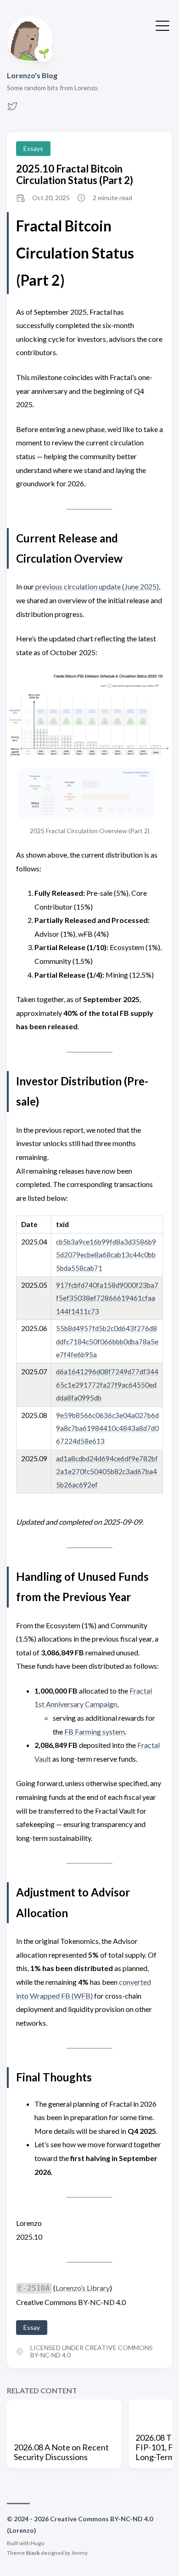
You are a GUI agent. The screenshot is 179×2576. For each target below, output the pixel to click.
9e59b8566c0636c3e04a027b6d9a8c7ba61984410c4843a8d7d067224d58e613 (107, 1428)
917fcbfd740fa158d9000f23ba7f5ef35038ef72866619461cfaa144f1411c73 (107, 1298)
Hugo (37, 2543)
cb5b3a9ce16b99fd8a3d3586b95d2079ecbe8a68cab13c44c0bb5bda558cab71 (106, 1255)
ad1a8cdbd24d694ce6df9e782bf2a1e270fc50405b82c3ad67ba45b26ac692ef (107, 1472)
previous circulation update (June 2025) (97, 586)
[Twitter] (12, 109)
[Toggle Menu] (162, 25)
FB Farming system (95, 1732)
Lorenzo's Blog (32, 75)
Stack (33, 2553)
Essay (32, 2327)
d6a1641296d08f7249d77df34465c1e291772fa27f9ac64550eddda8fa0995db (107, 1385)
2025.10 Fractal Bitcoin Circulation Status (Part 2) (75, 174)
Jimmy (79, 2553)
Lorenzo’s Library (83, 2288)
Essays (33, 148)
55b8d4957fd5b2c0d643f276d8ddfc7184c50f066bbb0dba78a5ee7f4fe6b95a (107, 1341)
